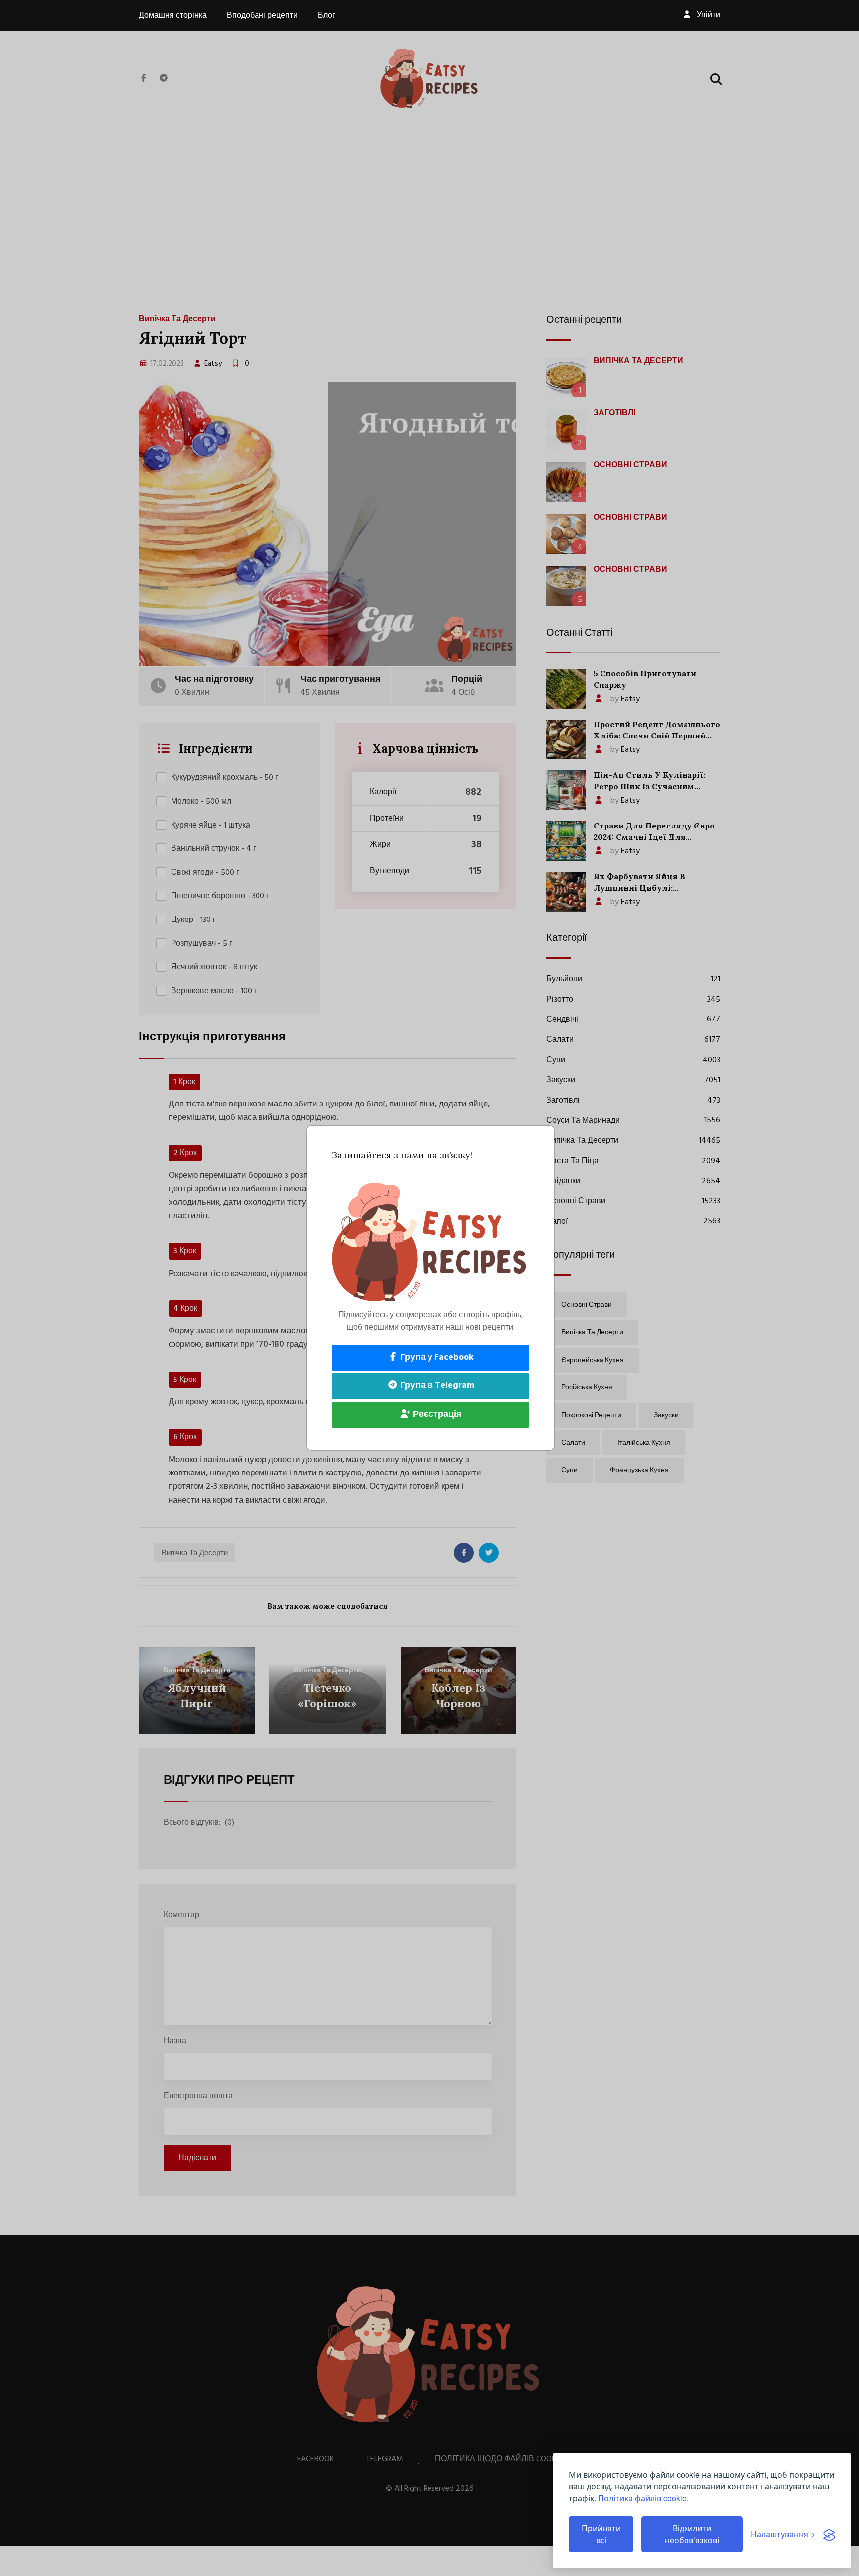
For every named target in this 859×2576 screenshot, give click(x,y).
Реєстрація (436, 1415)
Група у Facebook (436, 1357)
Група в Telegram (436, 1386)
